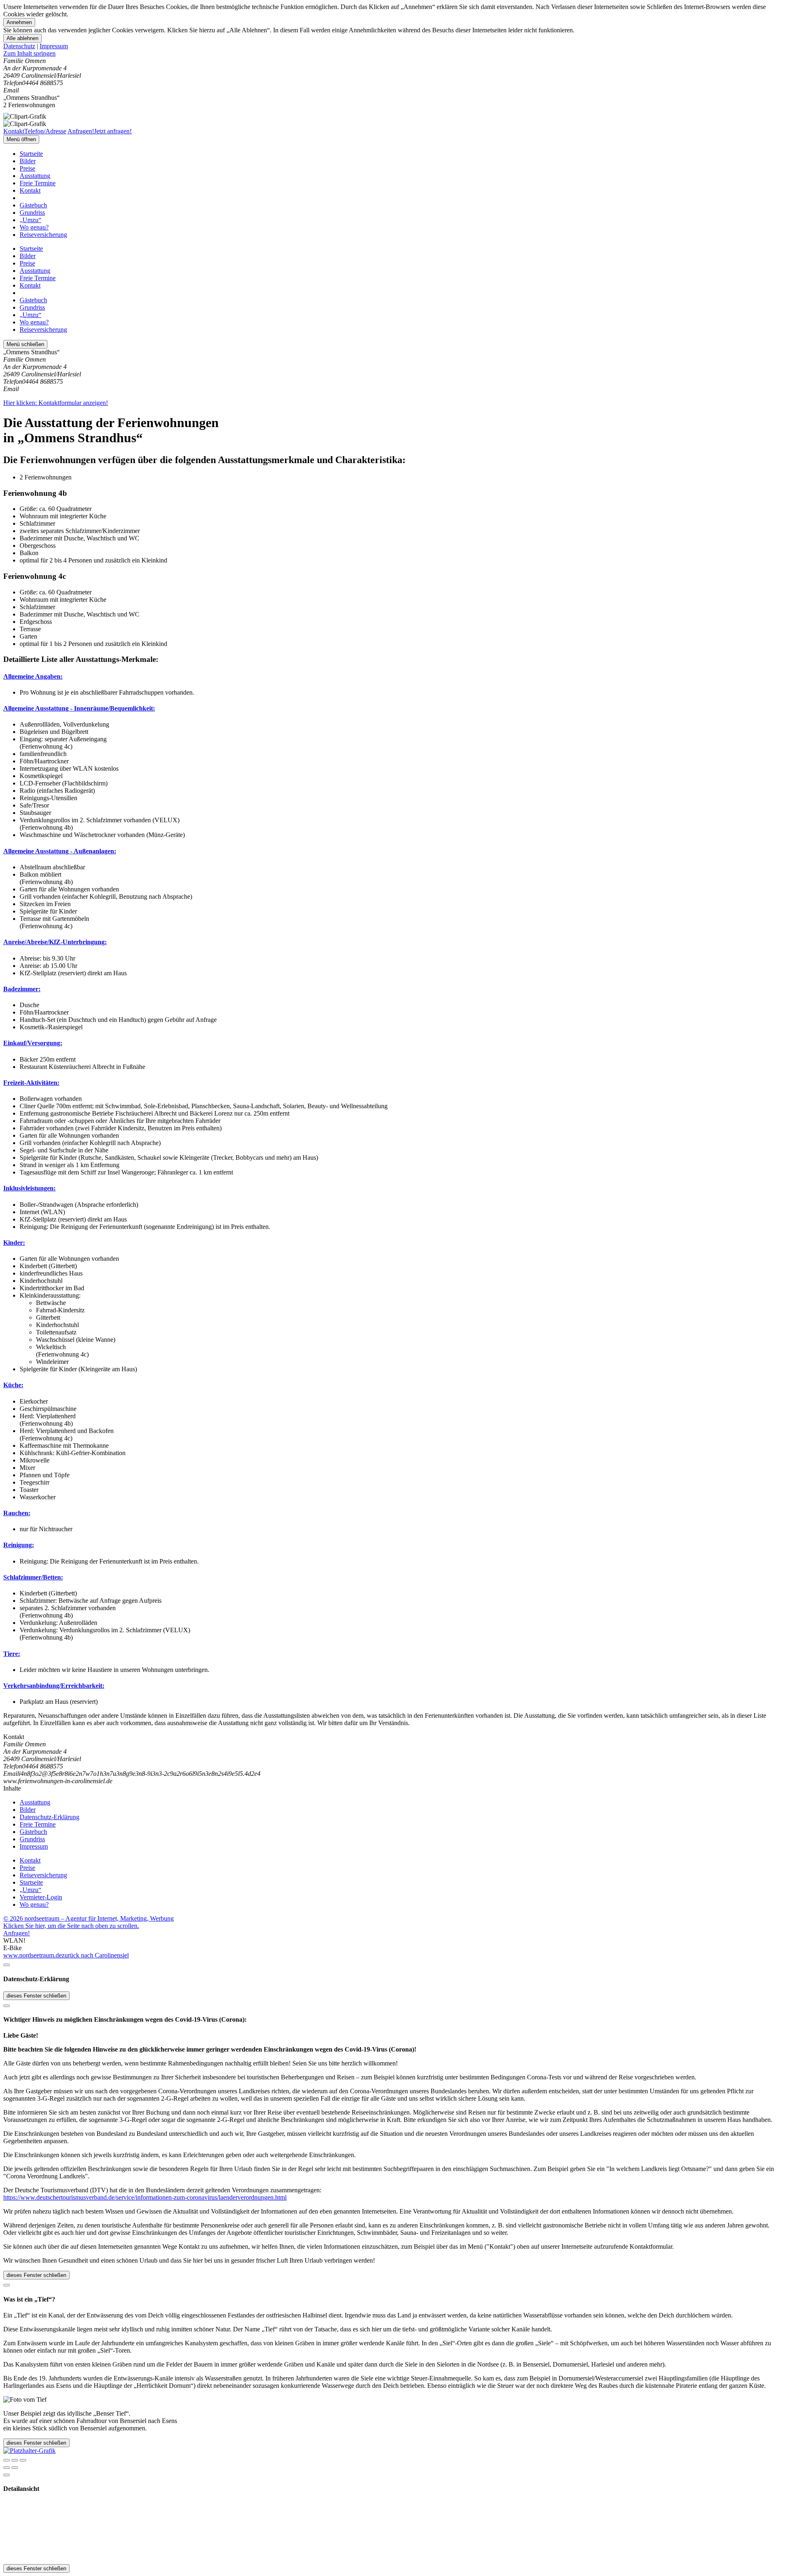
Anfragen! (17, 1933)
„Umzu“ (30, 220)
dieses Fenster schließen (36, 1996)
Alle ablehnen (22, 38)
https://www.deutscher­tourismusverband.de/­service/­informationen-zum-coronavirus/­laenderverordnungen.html (145, 2197)
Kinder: (14, 1243)
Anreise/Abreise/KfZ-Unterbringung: (55, 942)
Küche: (13, 1385)
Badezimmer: (22, 989)
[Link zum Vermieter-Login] (29, 2451)
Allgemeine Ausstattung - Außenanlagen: (60, 851)
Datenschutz (19, 46)
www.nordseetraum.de (33, 1955)
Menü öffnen (21, 139)
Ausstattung (35, 176)
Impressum (54, 46)
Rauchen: (17, 1513)
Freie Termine (38, 183)
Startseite (31, 154)
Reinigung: (19, 1545)
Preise (27, 168)
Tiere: (12, 1654)
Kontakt (30, 190)
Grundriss (32, 213)
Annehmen (19, 22)
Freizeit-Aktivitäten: (31, 1083)
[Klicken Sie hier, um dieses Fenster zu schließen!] (7, 1965)
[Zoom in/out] (23, 2460)
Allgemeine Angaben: (33, 676)
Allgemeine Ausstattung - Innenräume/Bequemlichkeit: (79, 708)
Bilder (28, 161)
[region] (392, 54)
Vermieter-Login (41, 1897)
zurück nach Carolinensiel (95, 1955)
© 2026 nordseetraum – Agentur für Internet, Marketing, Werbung (89, 1918)
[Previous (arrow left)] (7, 2468)
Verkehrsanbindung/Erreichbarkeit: (54, 1686)
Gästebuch (33, 205)
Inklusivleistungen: (29, 1188)
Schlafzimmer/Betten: (33, 1577)
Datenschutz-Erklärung (49, 1817)
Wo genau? (34, 227)
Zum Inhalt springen (29, 53)
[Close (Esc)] (7, 2460)
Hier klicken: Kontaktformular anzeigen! (56, 403)
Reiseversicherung (43, 235)
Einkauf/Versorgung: (33, 1043)
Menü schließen (25, 344)
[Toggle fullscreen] (15, 2460)
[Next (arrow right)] (15, 2468)
